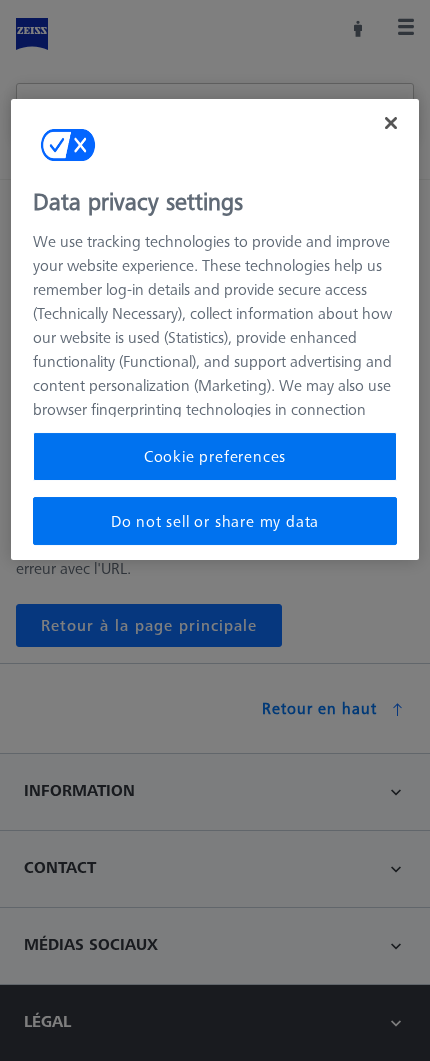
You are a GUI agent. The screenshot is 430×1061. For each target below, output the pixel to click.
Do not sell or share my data (215, 521)
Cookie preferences (215, 456)
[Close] (391, 123)
